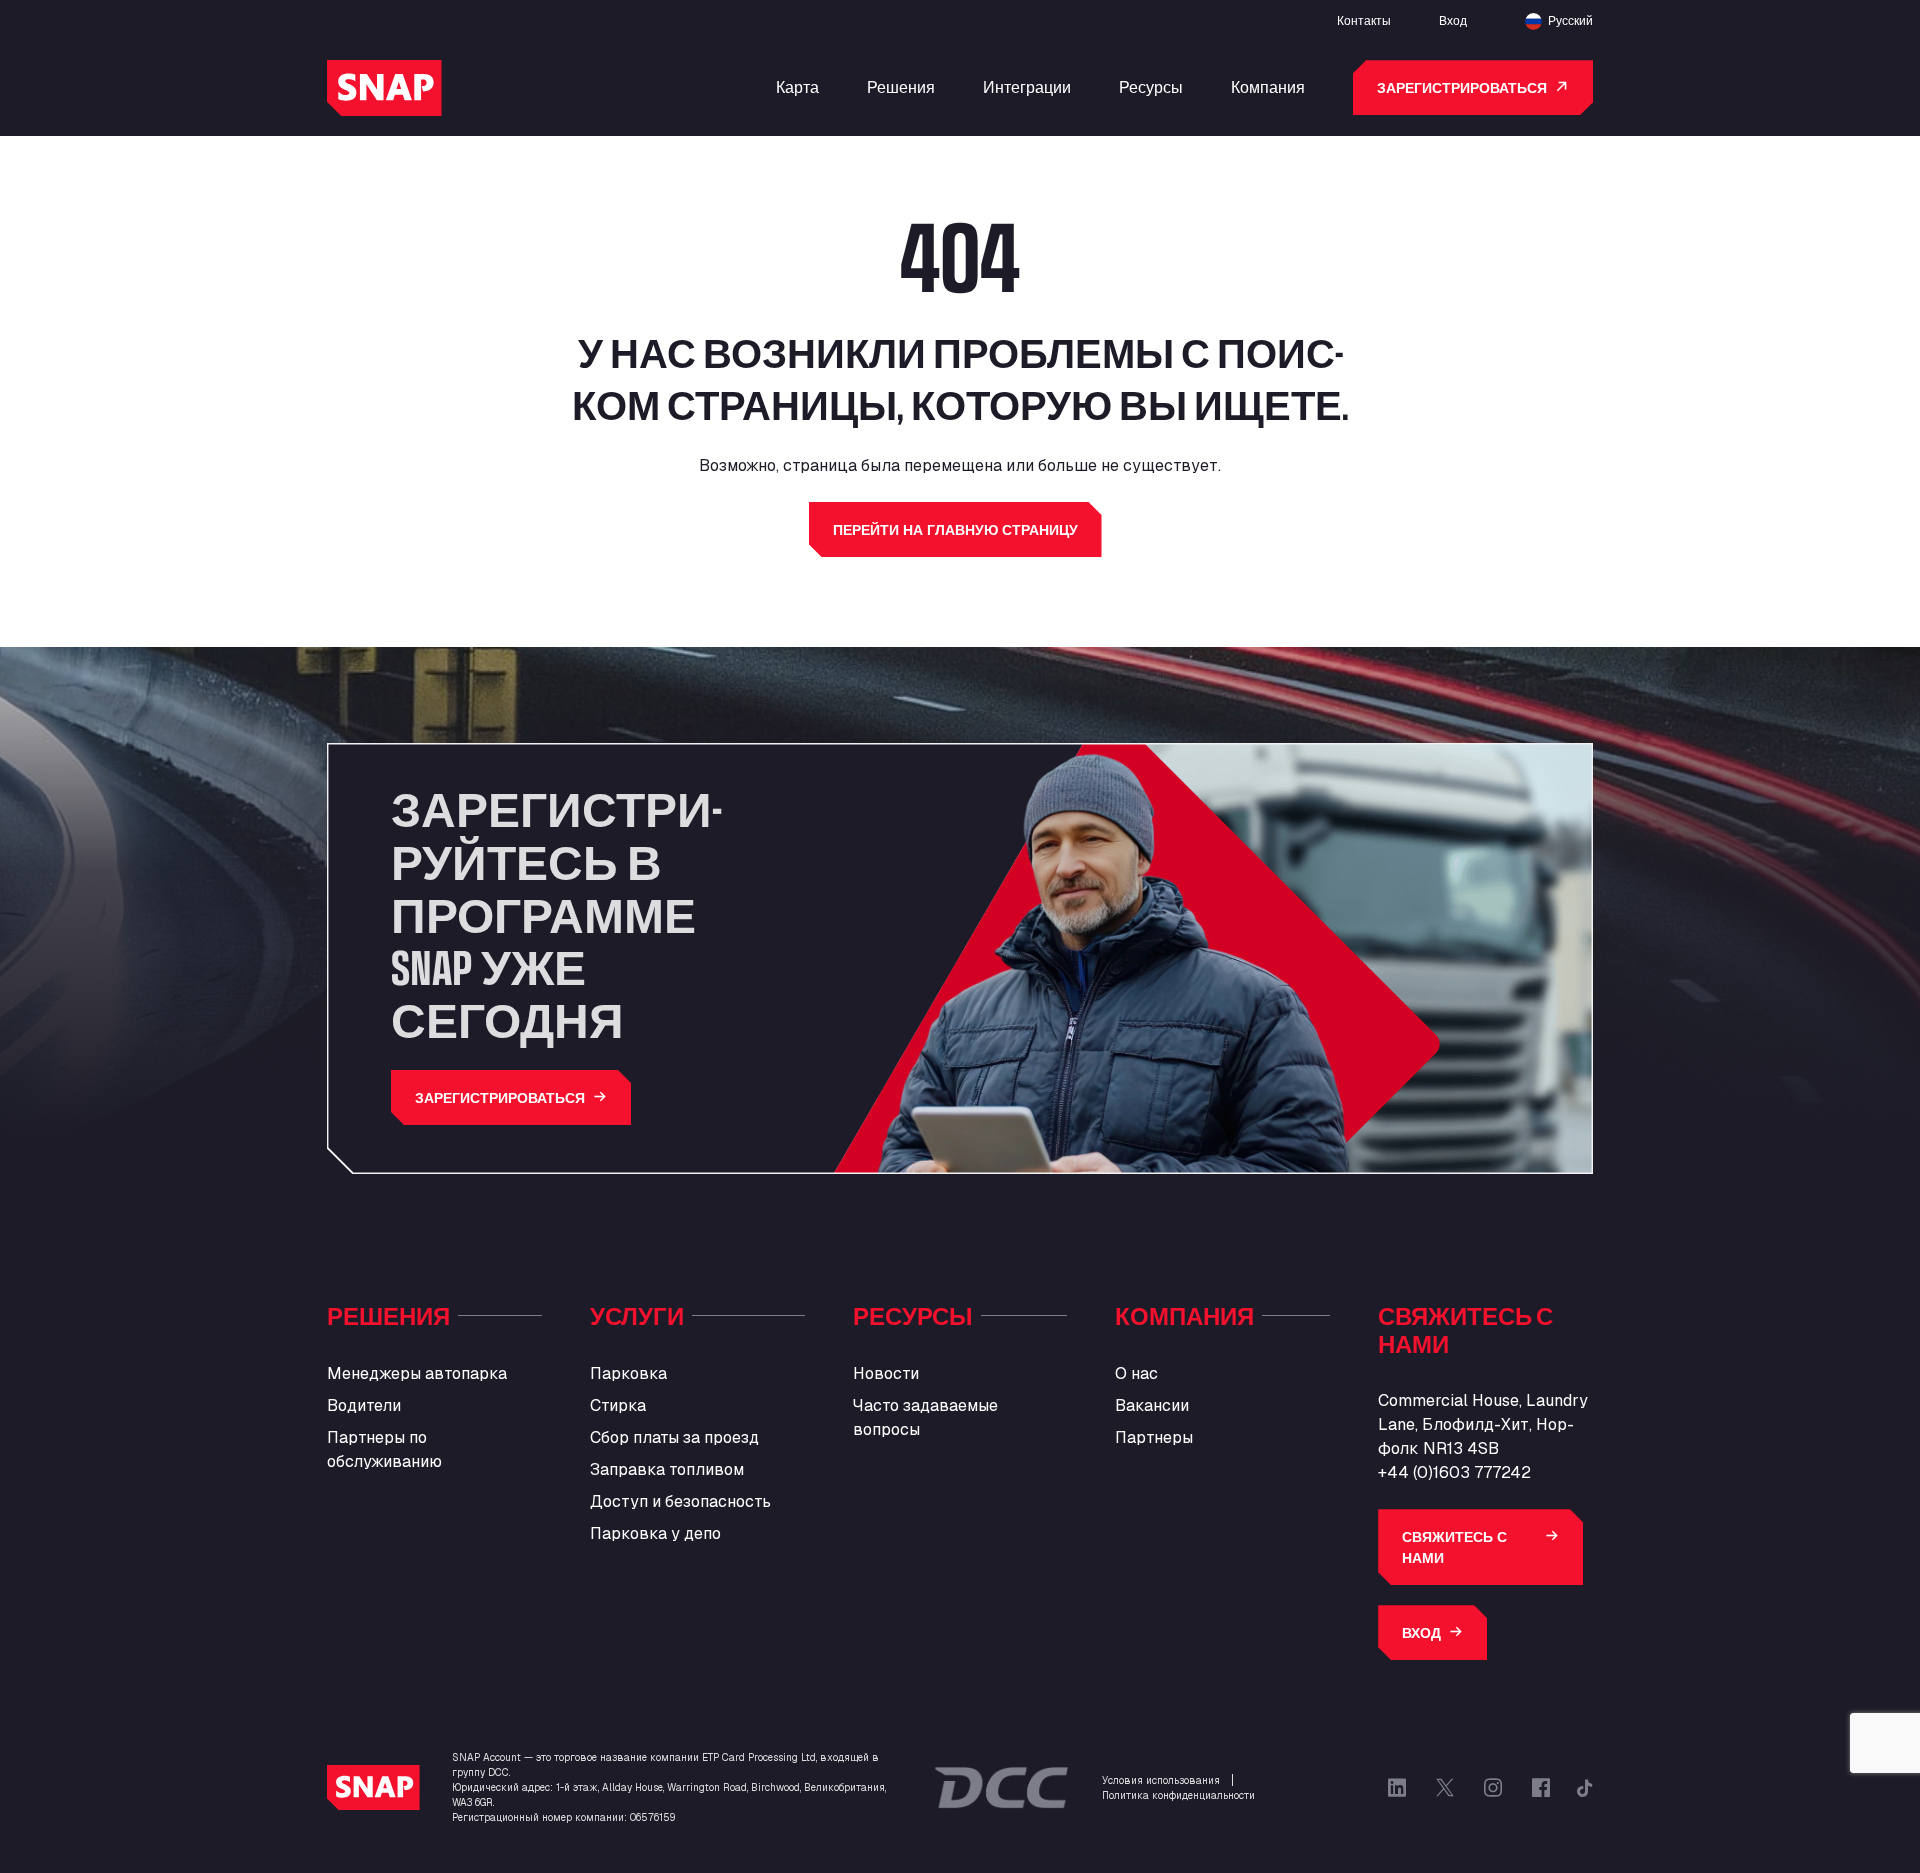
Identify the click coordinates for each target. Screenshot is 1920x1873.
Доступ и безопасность (680, 1501)
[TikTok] (1585, 1788)
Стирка (618, 1405)
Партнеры (1154, 1437)
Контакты (1364, 20)
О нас (1136, 1373)
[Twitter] (1445, 1788)
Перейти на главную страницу (955, 529)
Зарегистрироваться (1462, 87)
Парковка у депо (655, 1533)
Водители (364, 1405)
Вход (1453, 20)
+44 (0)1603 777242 (1454, 1472)
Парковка (628, 1373)
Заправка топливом (667, 1469)
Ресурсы (1151, 86)
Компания (1268, 86)
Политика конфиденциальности (1178, 1795)
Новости (886, 1373)
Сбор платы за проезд (674, 1437)
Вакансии (1152, 1405)
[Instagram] (1493, 1788)
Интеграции (1027, 86)
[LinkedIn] (1397, 1788)
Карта (797, 86)
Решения (901, 86)
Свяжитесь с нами (1454, 1547)
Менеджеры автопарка (417, 1373)
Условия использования (1161, 1780)
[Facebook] (1541, 1788)
